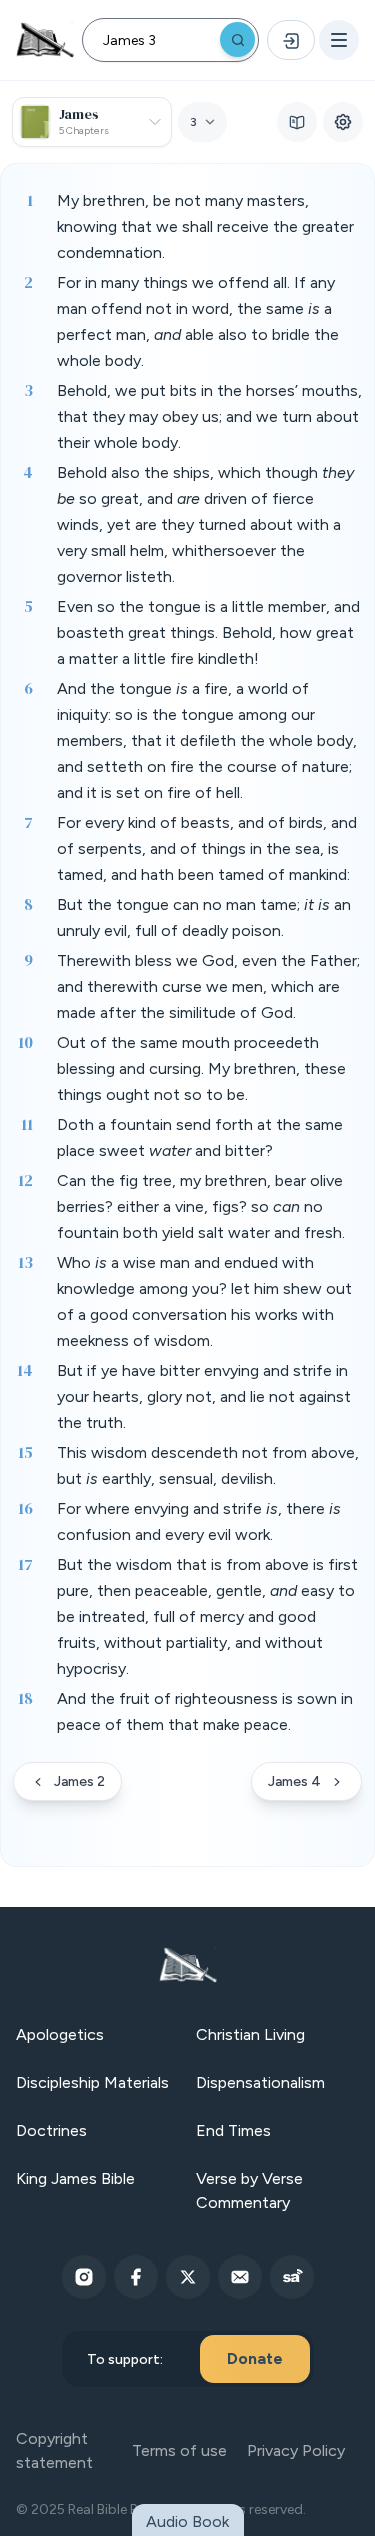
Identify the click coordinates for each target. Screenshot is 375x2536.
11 (27, 1124)
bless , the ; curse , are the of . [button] (208, 986)
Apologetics (60, 2034)
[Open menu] (339, 40)
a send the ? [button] (200, 1137)
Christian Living (250, 2034)
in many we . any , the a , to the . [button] (198, 321)
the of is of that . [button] (205, 1711)
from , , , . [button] (208, 1465)
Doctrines (51, 2130)
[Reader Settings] (343, 122)
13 (25, 1262)
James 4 (294, 1781)
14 (25, 1370)
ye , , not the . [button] (204, 1396)
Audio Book (187, 2521)
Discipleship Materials (92, 2082)
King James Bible (75, 2178)
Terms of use (179, 2450)
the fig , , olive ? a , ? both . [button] (201, 1206)
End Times (233, 2130)
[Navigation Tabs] (297, 122)
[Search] (237, 39)
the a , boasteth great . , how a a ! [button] (208, 632)
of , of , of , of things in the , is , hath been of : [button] (207, 848)
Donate (255, 2358)
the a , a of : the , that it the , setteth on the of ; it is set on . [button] (207, 740)
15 (25, 1452)
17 (25, 1564)
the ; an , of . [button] (204, 917)
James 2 (79, 1781)
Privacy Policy (296, 2450)
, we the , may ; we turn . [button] (209, 416)
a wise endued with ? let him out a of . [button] (204, 1301)
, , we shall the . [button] (205, 226)
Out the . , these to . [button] (201, 1068)
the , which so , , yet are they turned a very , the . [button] (205, 524)
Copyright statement (54, 2450)
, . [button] (199, 1521)
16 (25, 1508)
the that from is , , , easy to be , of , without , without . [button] (207, 1616)
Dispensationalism (260, 2082)
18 (25, 1698)
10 (25, 1042)
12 (25, 1180)
